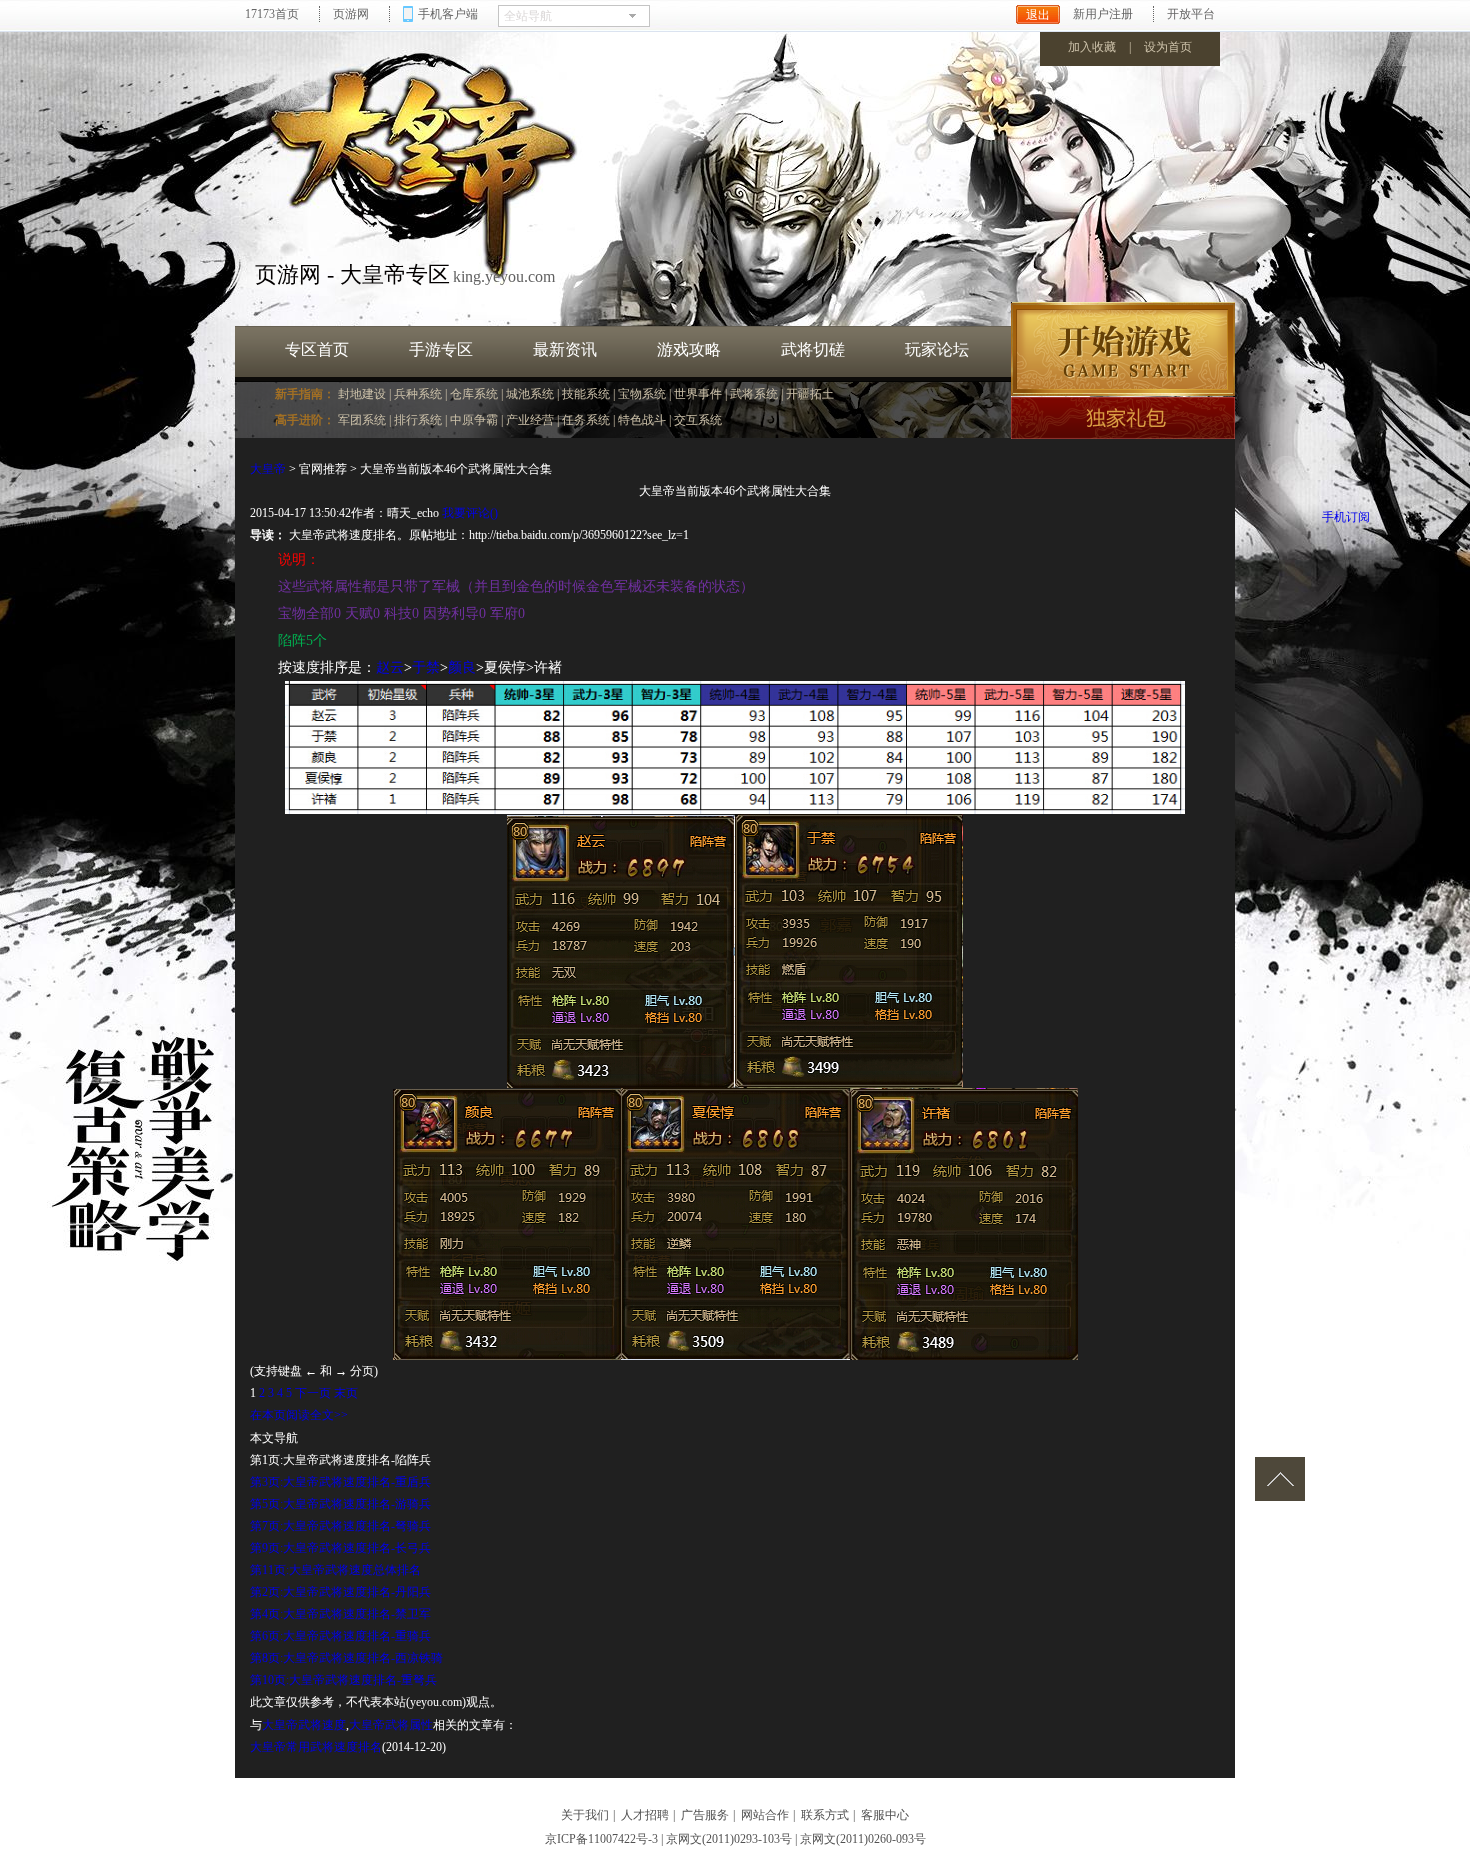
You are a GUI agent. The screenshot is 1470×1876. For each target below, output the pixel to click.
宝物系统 (642, 394)
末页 (346, 1393)
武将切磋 (813, 349)
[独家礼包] (1123, 418)
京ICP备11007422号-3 (601, 1839)
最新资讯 (565, 349)
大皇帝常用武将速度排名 (316, 1747)
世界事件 (698, 394)
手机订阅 (1346, 517)
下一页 (313, 1393)
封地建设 (362, 394)
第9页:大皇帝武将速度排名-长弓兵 (340, 1548)
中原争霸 (474, 420)
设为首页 (1168, 47)
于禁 (426, 667)
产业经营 (530, 420)
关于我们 (585, 1815)
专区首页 (317, 349)
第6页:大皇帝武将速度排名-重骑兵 (340, 1636)
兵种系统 (418, 394)
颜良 (462, 667)
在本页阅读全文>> (299, 1415)
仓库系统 (474, 394)
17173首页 (272, 14)
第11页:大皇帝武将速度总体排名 (335, 1570)
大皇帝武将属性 (391, 1725)
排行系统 (418, 420)
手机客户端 (448, 14)
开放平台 (1191, 14)
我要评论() (470, 513)
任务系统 (586, 420)
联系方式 (825, 1815)
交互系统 (698, 420)
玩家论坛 (937, 349)
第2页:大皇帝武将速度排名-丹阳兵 (340, 1592)
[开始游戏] (1123, 349)
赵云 (390, 667)
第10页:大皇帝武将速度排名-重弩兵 (343, 1680)
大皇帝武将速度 (304, 1725)
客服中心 (885, 1815)
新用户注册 (1103, 14)
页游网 (351, 14)
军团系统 (362, 420)
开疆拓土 (810, 394)
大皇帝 (268, 469)
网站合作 (765, 1815)
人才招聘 (645, 1815)
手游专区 (441, 349)
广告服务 (705, 1815)
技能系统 (586, 394)
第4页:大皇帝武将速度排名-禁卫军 (340, 1614)
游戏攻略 (689, 349)
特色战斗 (642, 420)
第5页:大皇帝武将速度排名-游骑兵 (340, 1504)
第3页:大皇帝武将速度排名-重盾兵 (340, 1482)
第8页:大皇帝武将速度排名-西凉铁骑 (346, 1658)
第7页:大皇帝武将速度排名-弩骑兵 (340, 1526)
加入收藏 (1092, 47)
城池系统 (530, 394)
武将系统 (754, 394)
